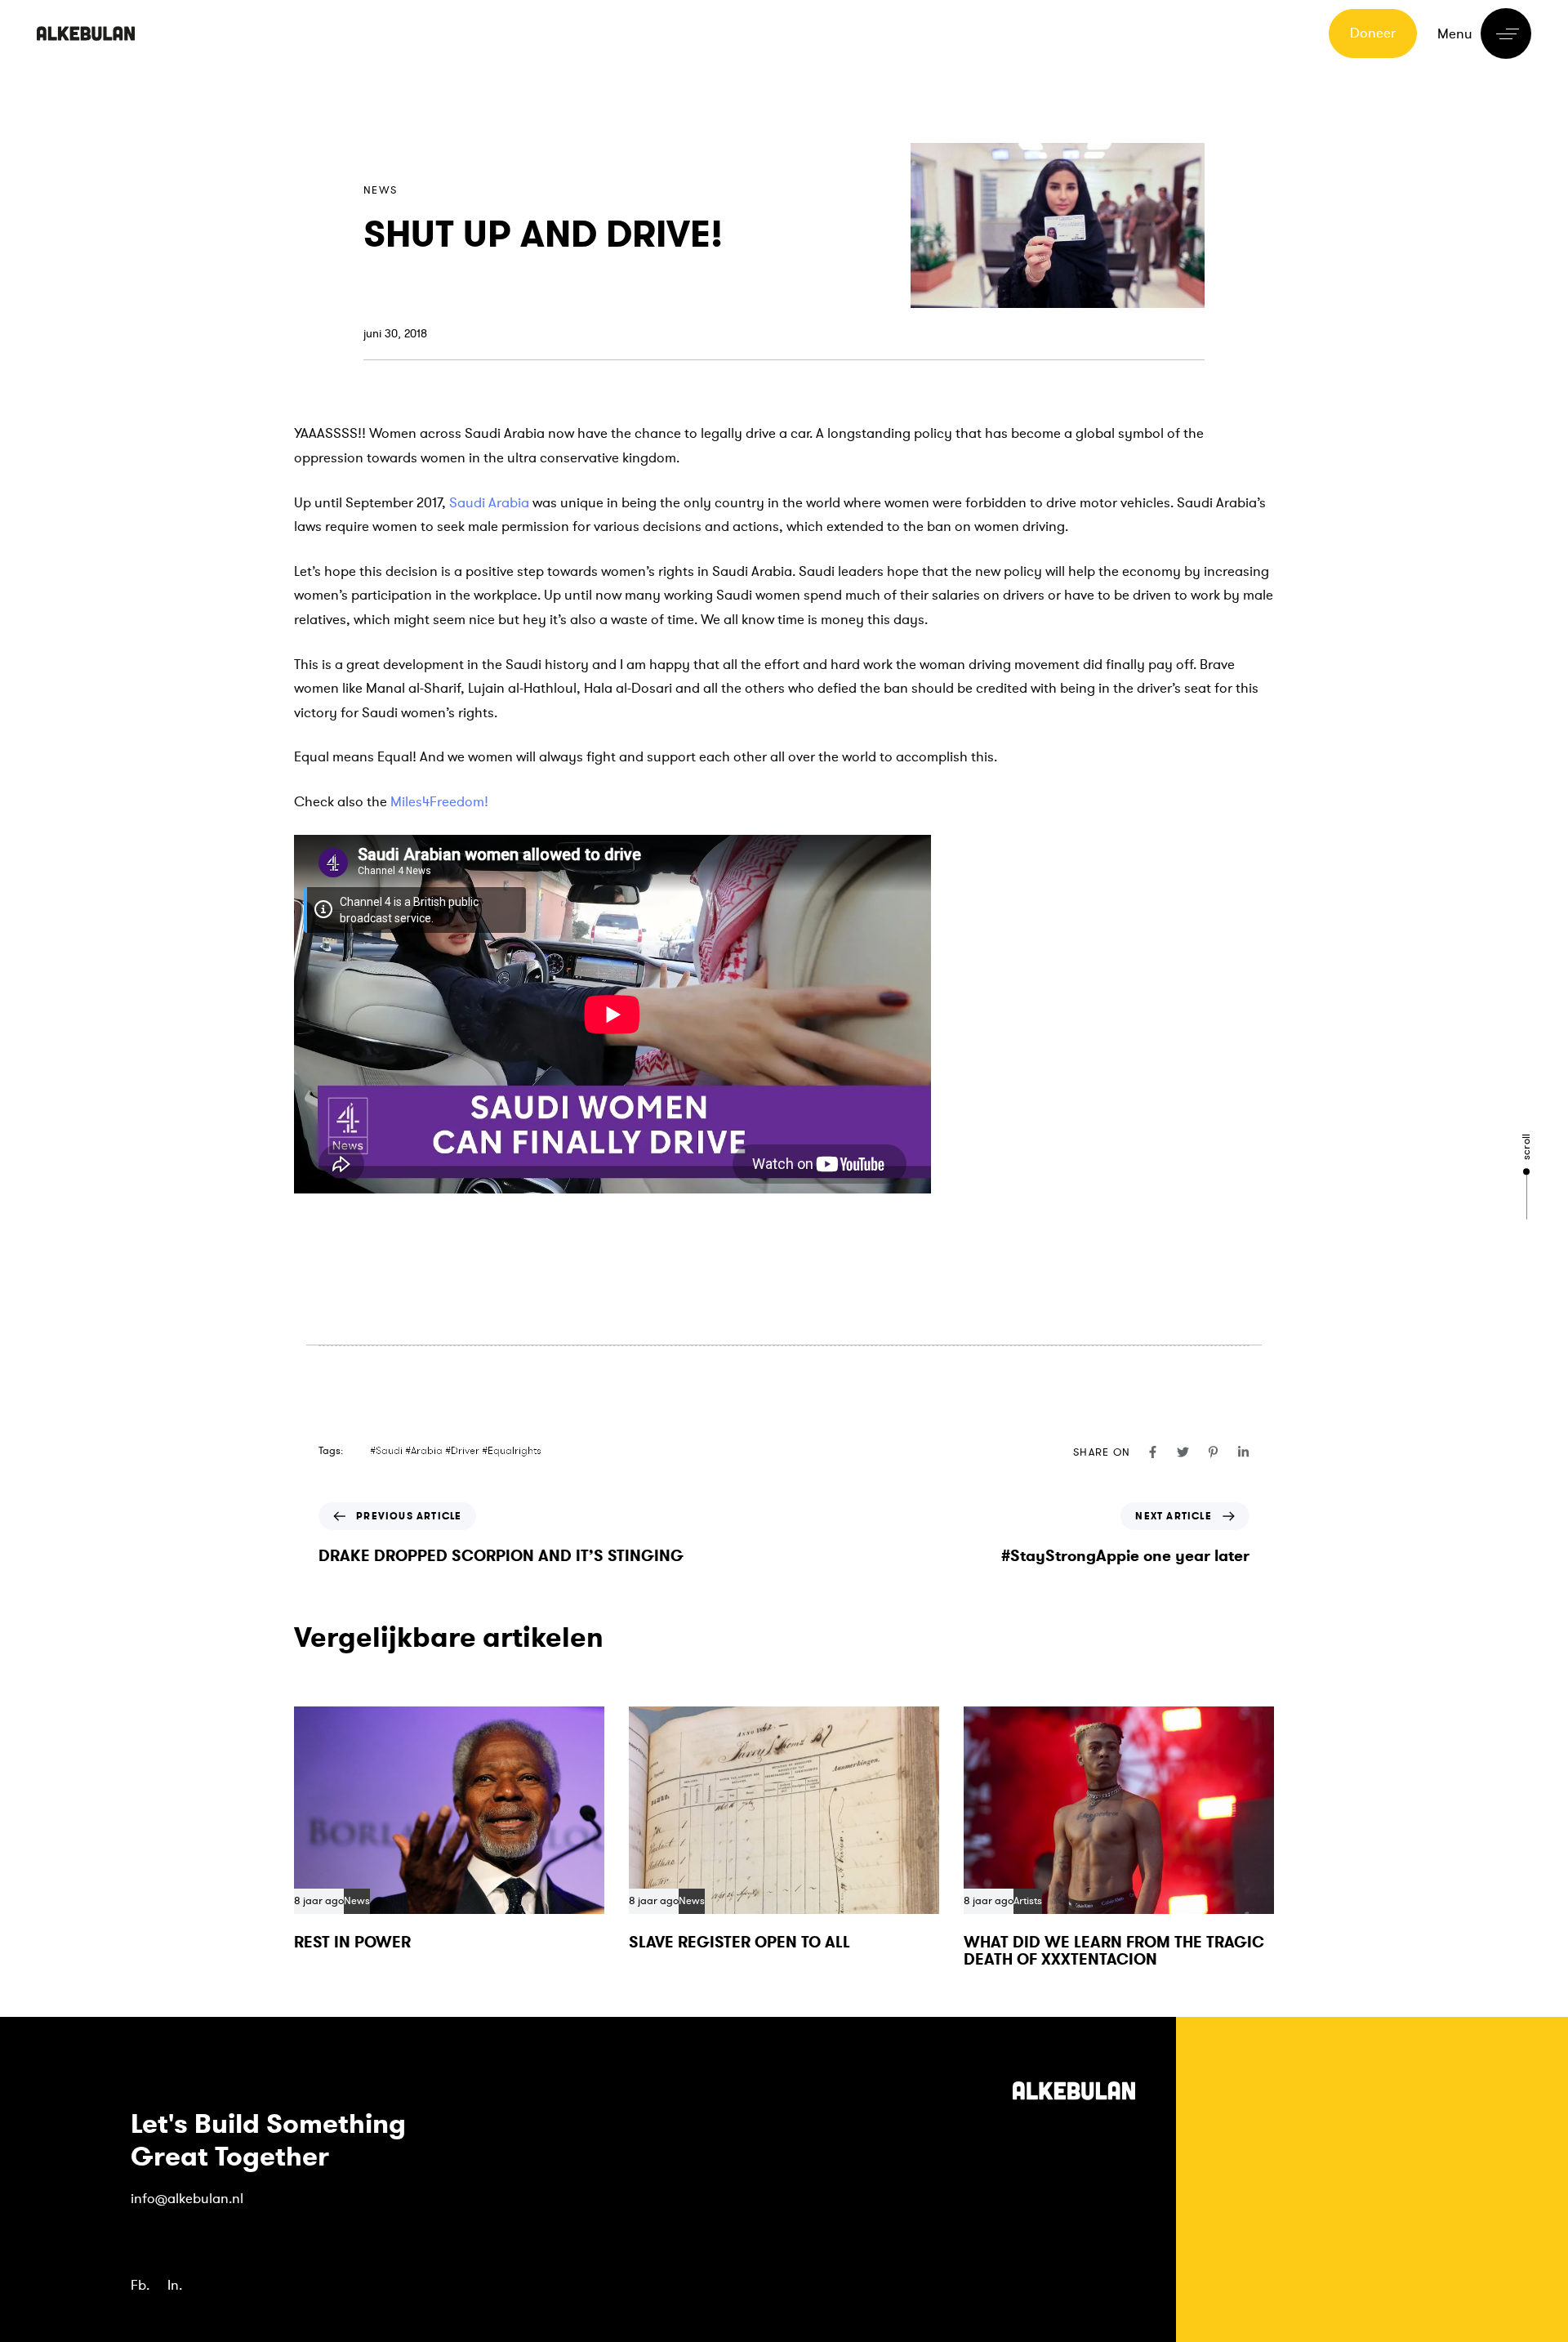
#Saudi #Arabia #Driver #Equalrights (456, 1451)
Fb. (140, 2285)
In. (175, 2285)
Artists (1028, 1901)
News (380, 190)
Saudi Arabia (489, 503)
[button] (1484, 33)
